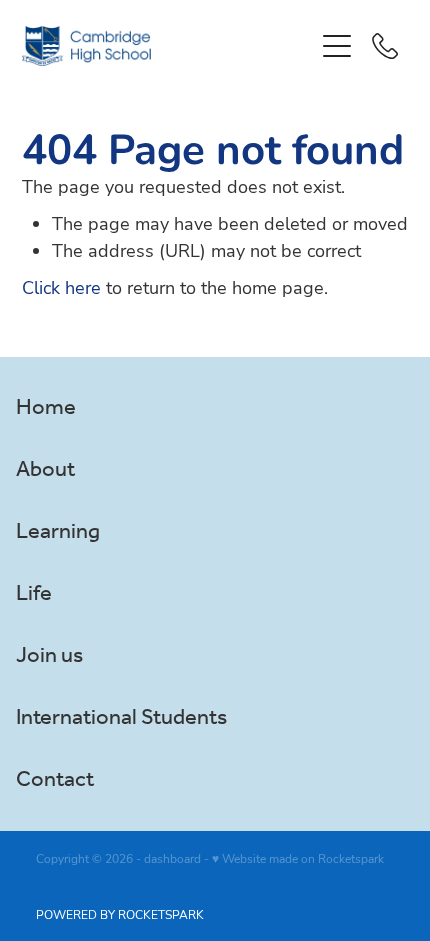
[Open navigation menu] (337, 46)
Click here (61, 287)
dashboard (172, 858)
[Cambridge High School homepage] (167, 46)
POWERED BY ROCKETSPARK (120, 914)
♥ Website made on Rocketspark (298, 858)
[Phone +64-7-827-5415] (385, 46)
